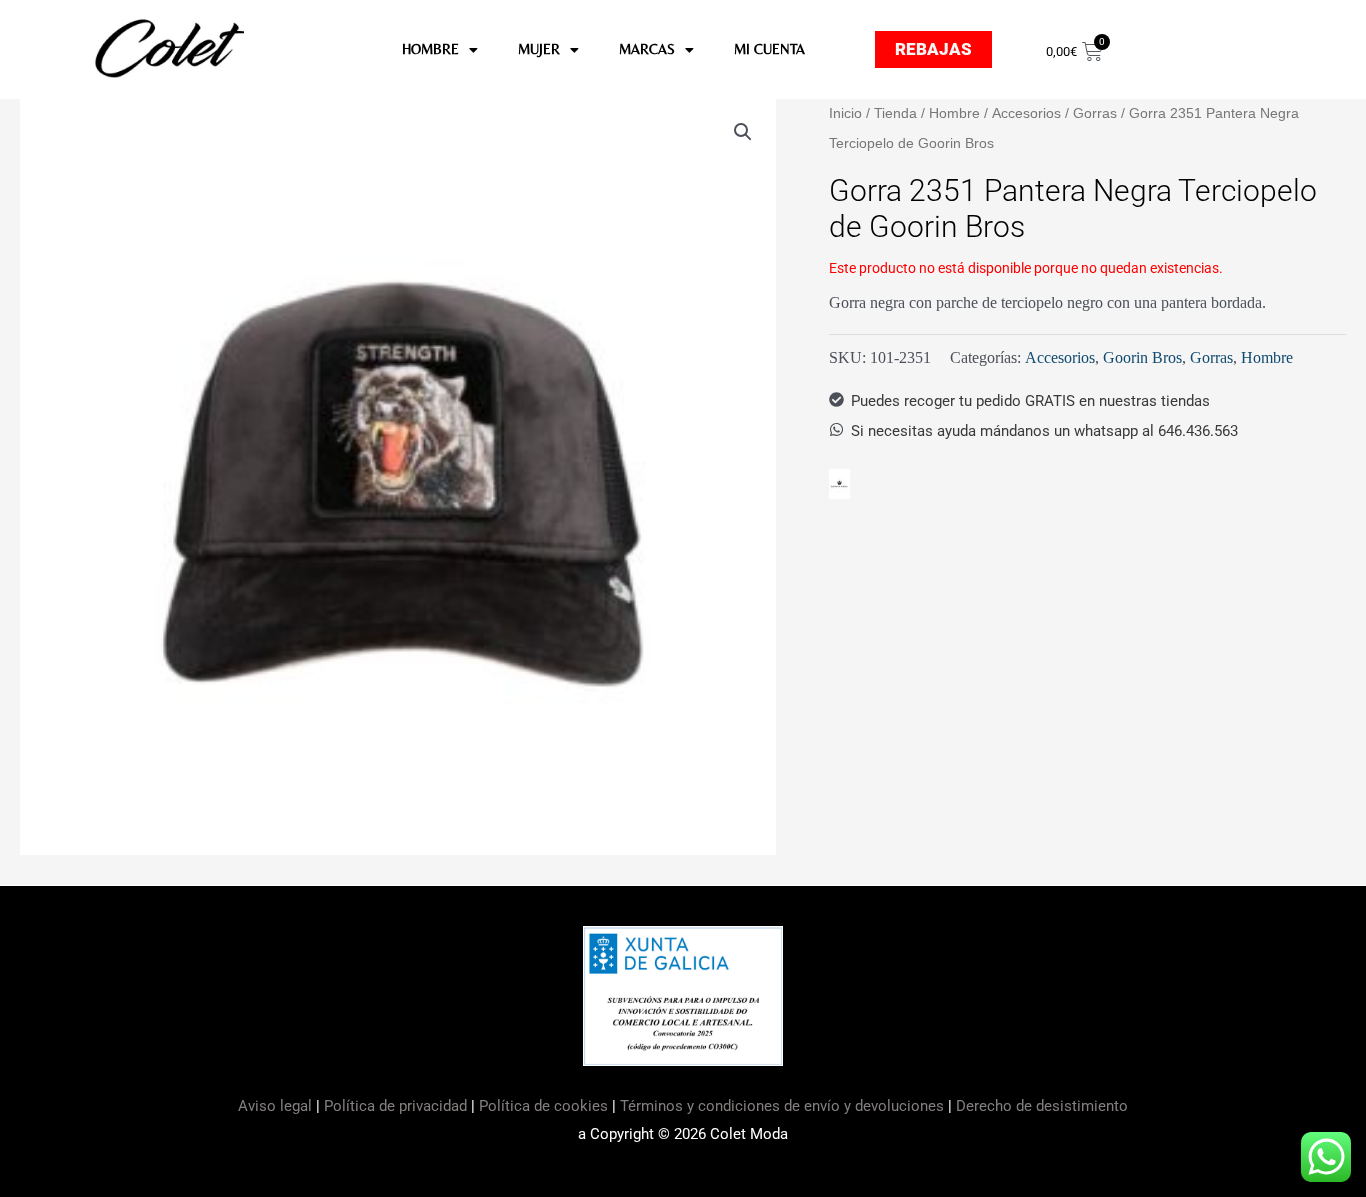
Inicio (845, 113)
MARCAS (647, 49)
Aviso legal (277, 1106)
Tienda (895, 113)
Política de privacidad (395, 1106)
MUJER (539, 49)
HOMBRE (430, 49)
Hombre (954, 113)
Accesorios (1026, 113)
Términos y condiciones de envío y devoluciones (782, 1106)
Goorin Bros (1142, 357)
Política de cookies (543, 1106)
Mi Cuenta (769, 49)
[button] (743, 132)
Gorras (1095, 113)
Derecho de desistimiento (1042, 1106)
